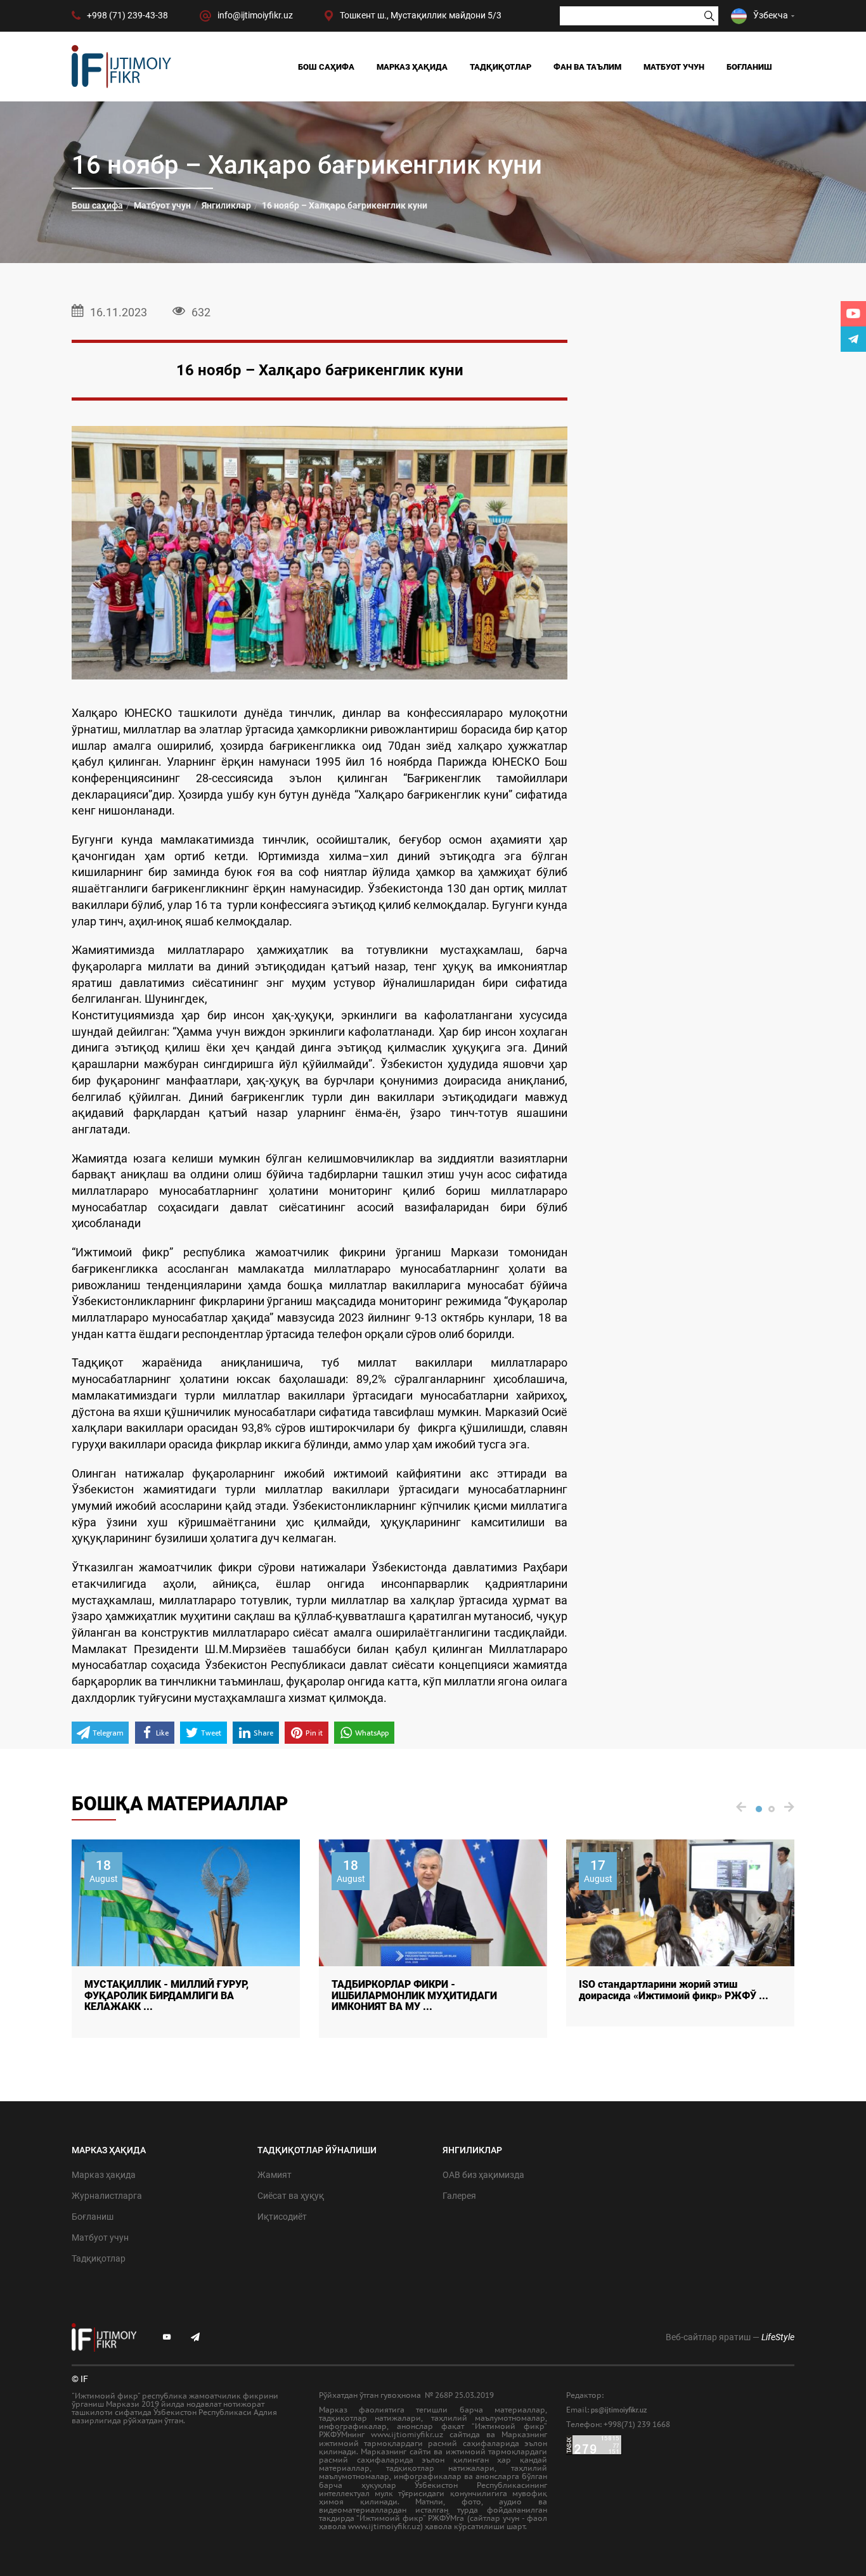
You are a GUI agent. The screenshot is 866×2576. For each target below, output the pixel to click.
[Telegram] (853, 339)
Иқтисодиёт (282, 2217)
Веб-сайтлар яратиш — (730, 2337)
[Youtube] (853, 314)
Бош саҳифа (326, 67)
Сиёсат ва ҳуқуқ (291, 2196)
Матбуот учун (674, 67)
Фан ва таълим (587, 67)
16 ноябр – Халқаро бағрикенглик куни (345, 205)
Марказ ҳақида (412, 67)
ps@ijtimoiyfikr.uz (619, 2410)
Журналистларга (107, 2196)
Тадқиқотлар (501, 67)
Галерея (459, 2196)
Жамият (275, 2175)
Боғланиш (749, 67)
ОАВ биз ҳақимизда (483, 2175)
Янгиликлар (226, 205)
